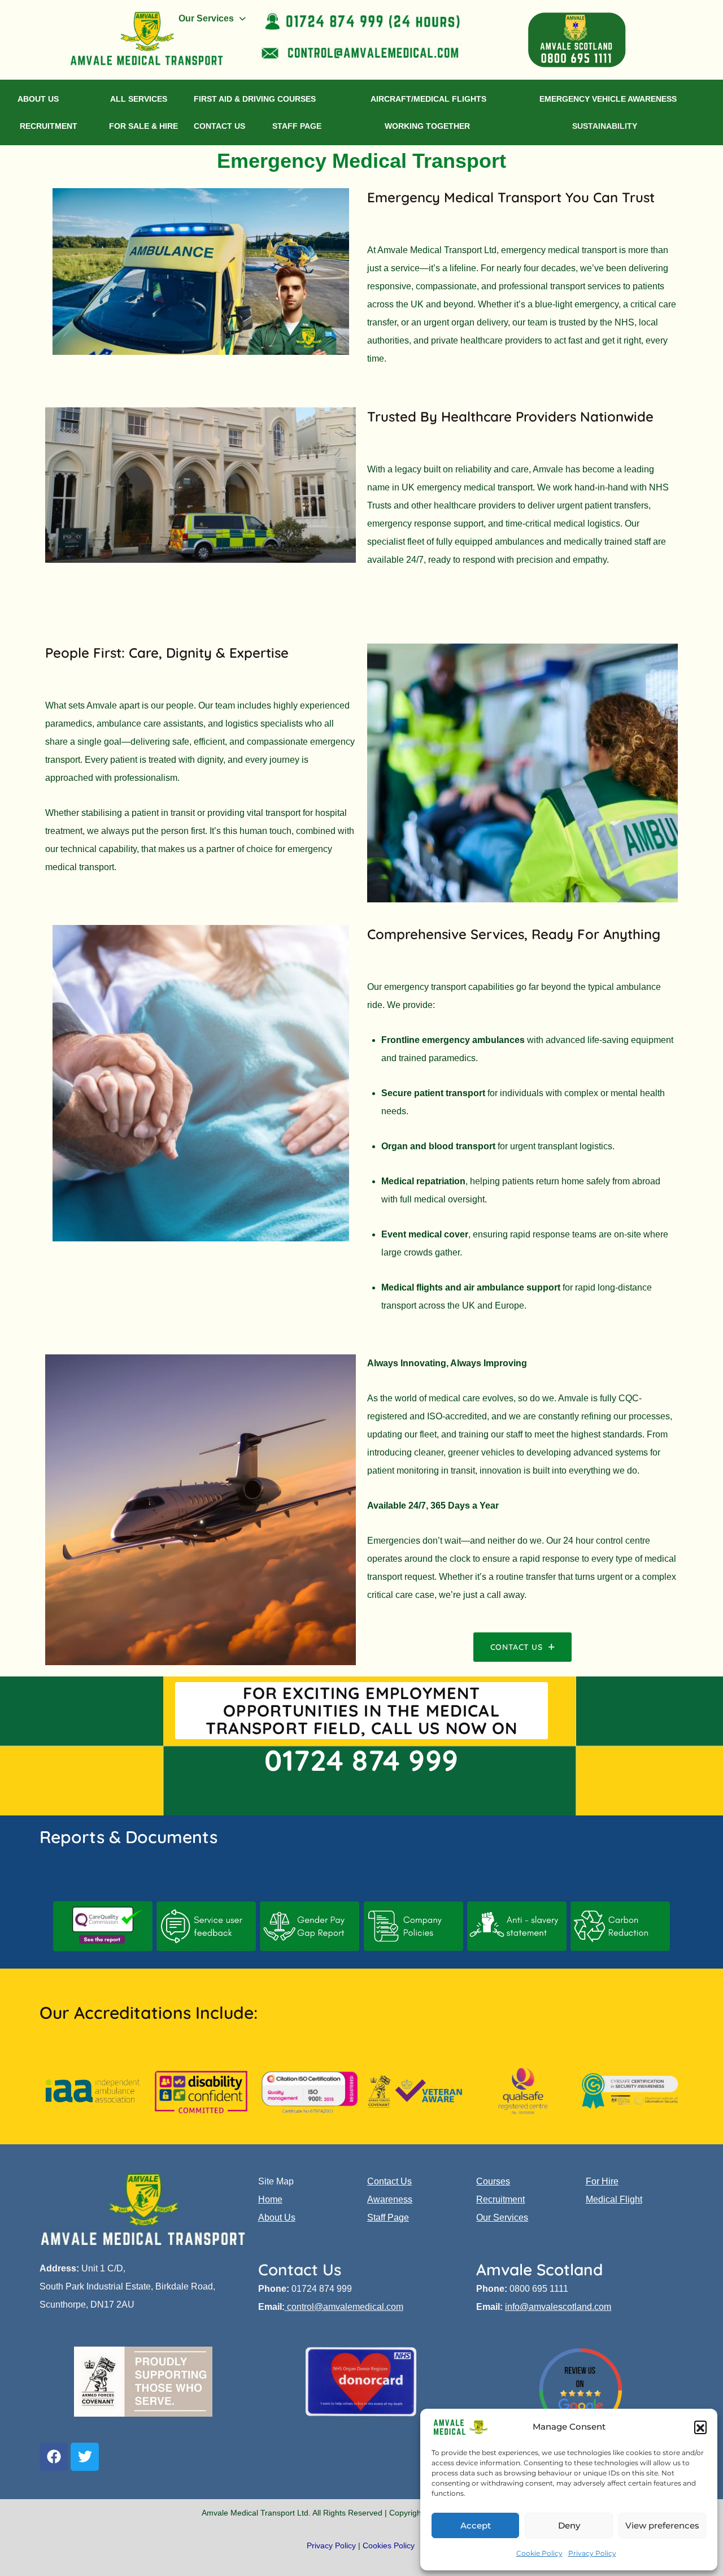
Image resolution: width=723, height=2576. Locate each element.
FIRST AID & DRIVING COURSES (255, 99)
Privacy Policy (592, 2553)
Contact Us (389, 2181)
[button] (700, 2427)
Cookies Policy (389, 2545)
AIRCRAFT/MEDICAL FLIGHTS (428, 99)
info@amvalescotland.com (558, 2307)
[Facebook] (54, 2457)
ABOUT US (39, 99)
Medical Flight (614, 2199)
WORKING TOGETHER (427, 126)
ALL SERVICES (143, 99)
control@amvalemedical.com (345, 2307)
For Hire (602, 2181)
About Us (277, 2217)
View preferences (662, 2525)
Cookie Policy (539, 2553)
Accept (476, 2525)
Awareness (390, 2199)
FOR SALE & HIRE (143, 126)
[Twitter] (85, 2457)
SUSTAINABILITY (599, 126)
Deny (569, 2525)
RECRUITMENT (47, 126)
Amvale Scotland (539, 2269)
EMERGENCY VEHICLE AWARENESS (608, 99)
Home (270, 2199)
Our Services (206, 18)
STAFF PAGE (297, 126)
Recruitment (500, 2199)
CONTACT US (219, 126)
